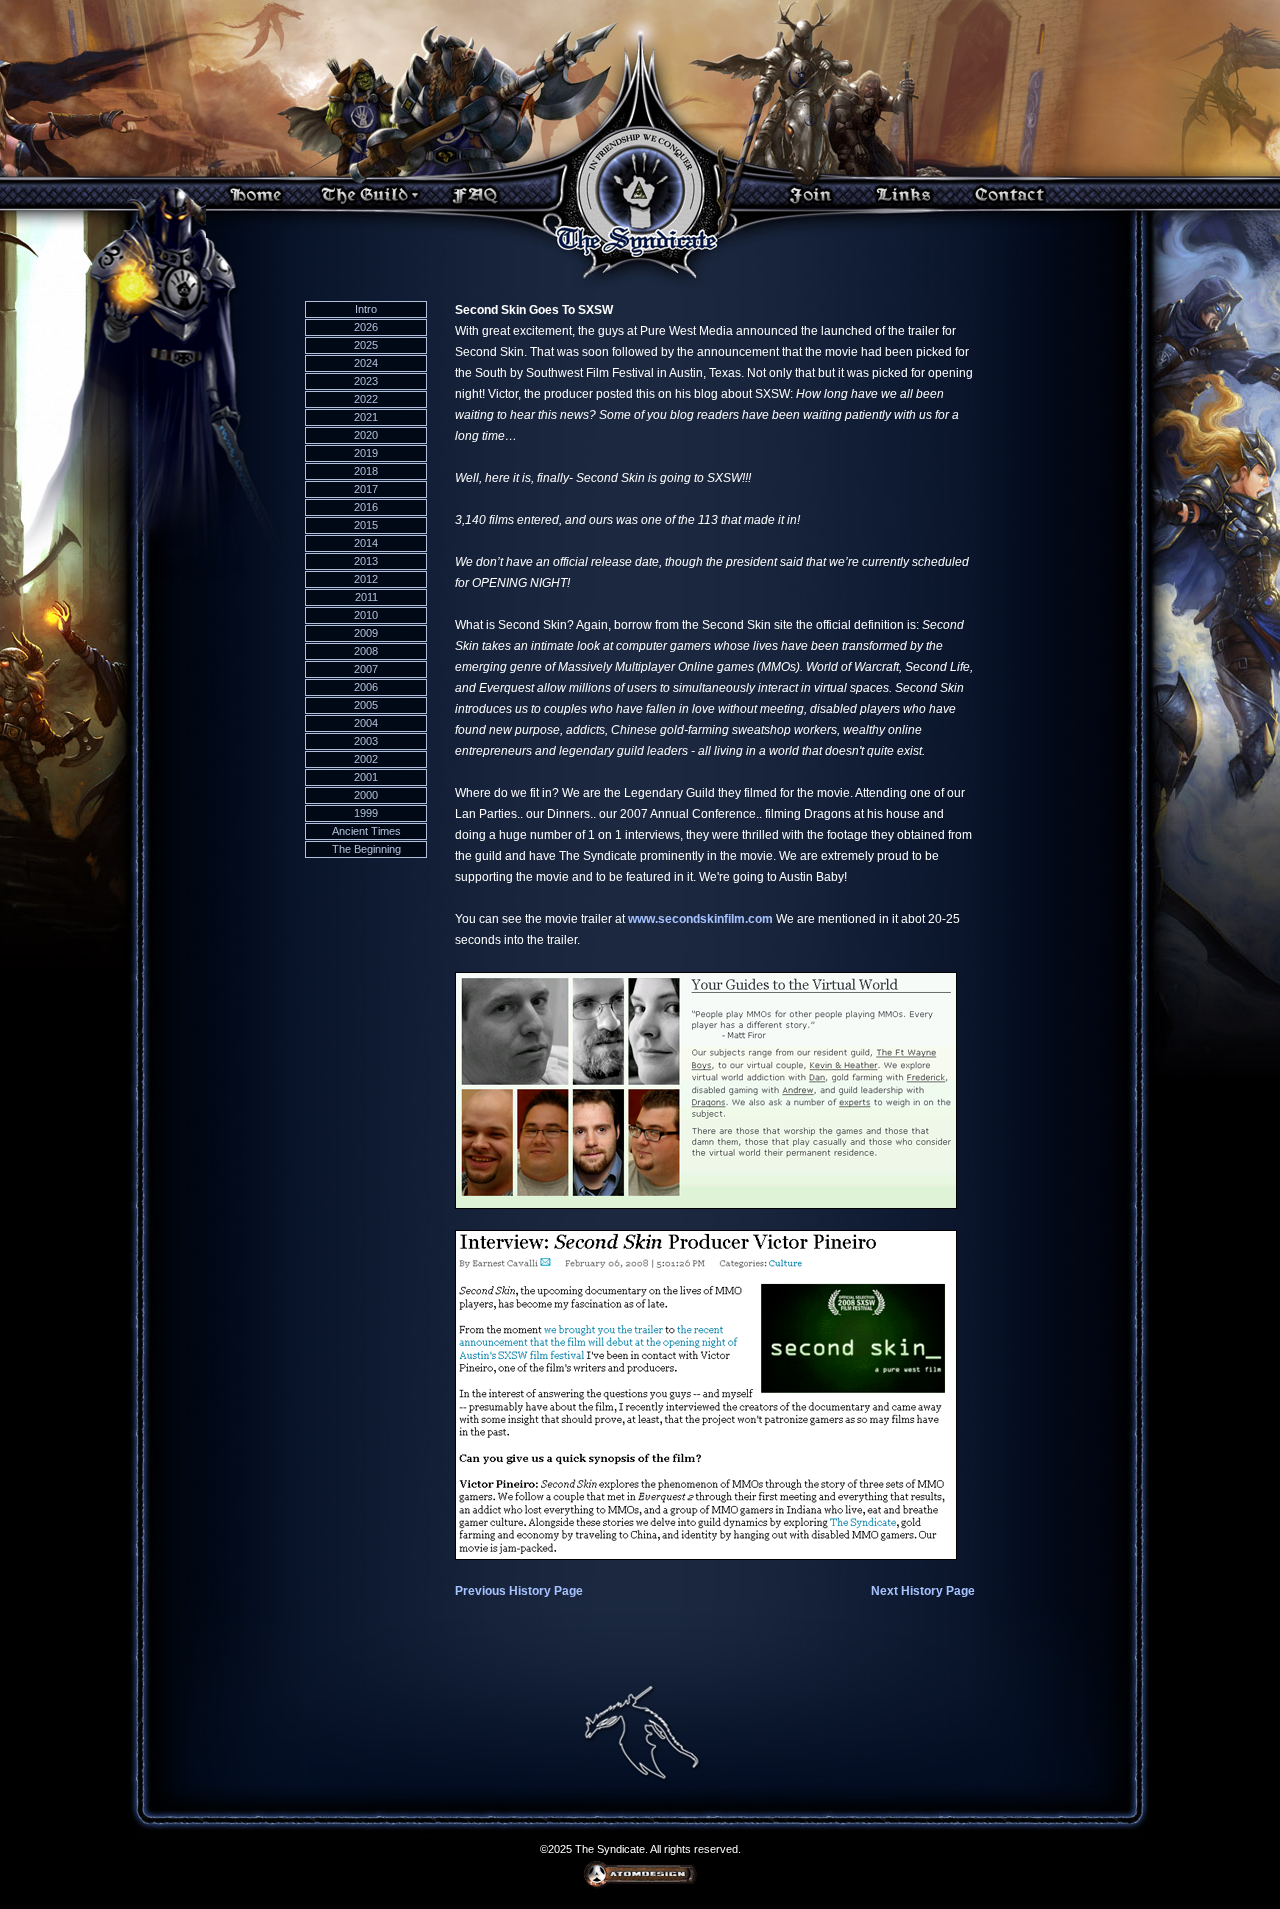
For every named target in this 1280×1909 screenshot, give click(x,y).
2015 (366, 525)
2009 (366, 633)
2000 (366, 795)
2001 (366, 777)
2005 (366, 705)
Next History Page (923, 1591)
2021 (366, 417)
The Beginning (366, 849)
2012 (366, 579)
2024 (366, 363)
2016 (366, 507)
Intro (366, 309)
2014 (366, 543)
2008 (366, 651)
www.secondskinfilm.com (700, 919)
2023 (366, 381)
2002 (366, 759)
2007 (366, 669)
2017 (366, 489)
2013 (366, 561)
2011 (366, 597)
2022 (366, 399)
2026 (366, 327)
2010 (366, 615)
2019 (366, 453)
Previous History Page (519, 1591)
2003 (366, 741)
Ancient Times (366, 831)
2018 (366, 471)
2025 (366, 345)
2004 (366, 723)
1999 (366, 813)
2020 (366, 435)
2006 (366, 687)
